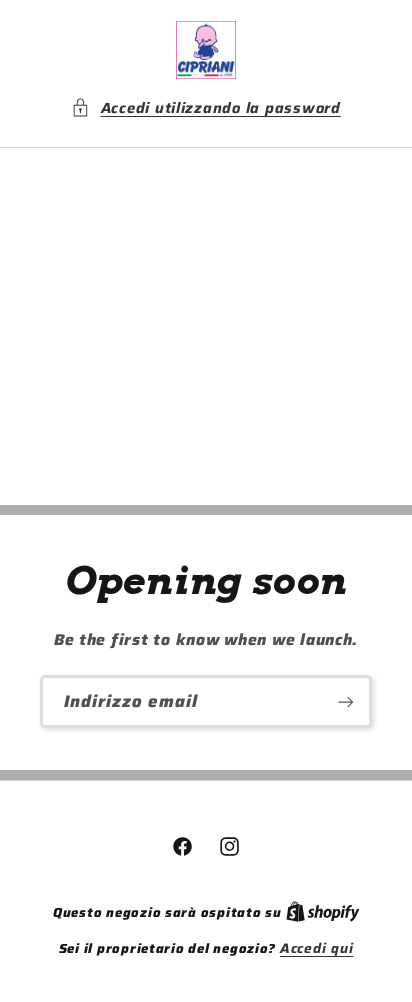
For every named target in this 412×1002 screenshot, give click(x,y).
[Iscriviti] (346, 701)
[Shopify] (323, 912)
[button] (205, 108)
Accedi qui (316, 949)
